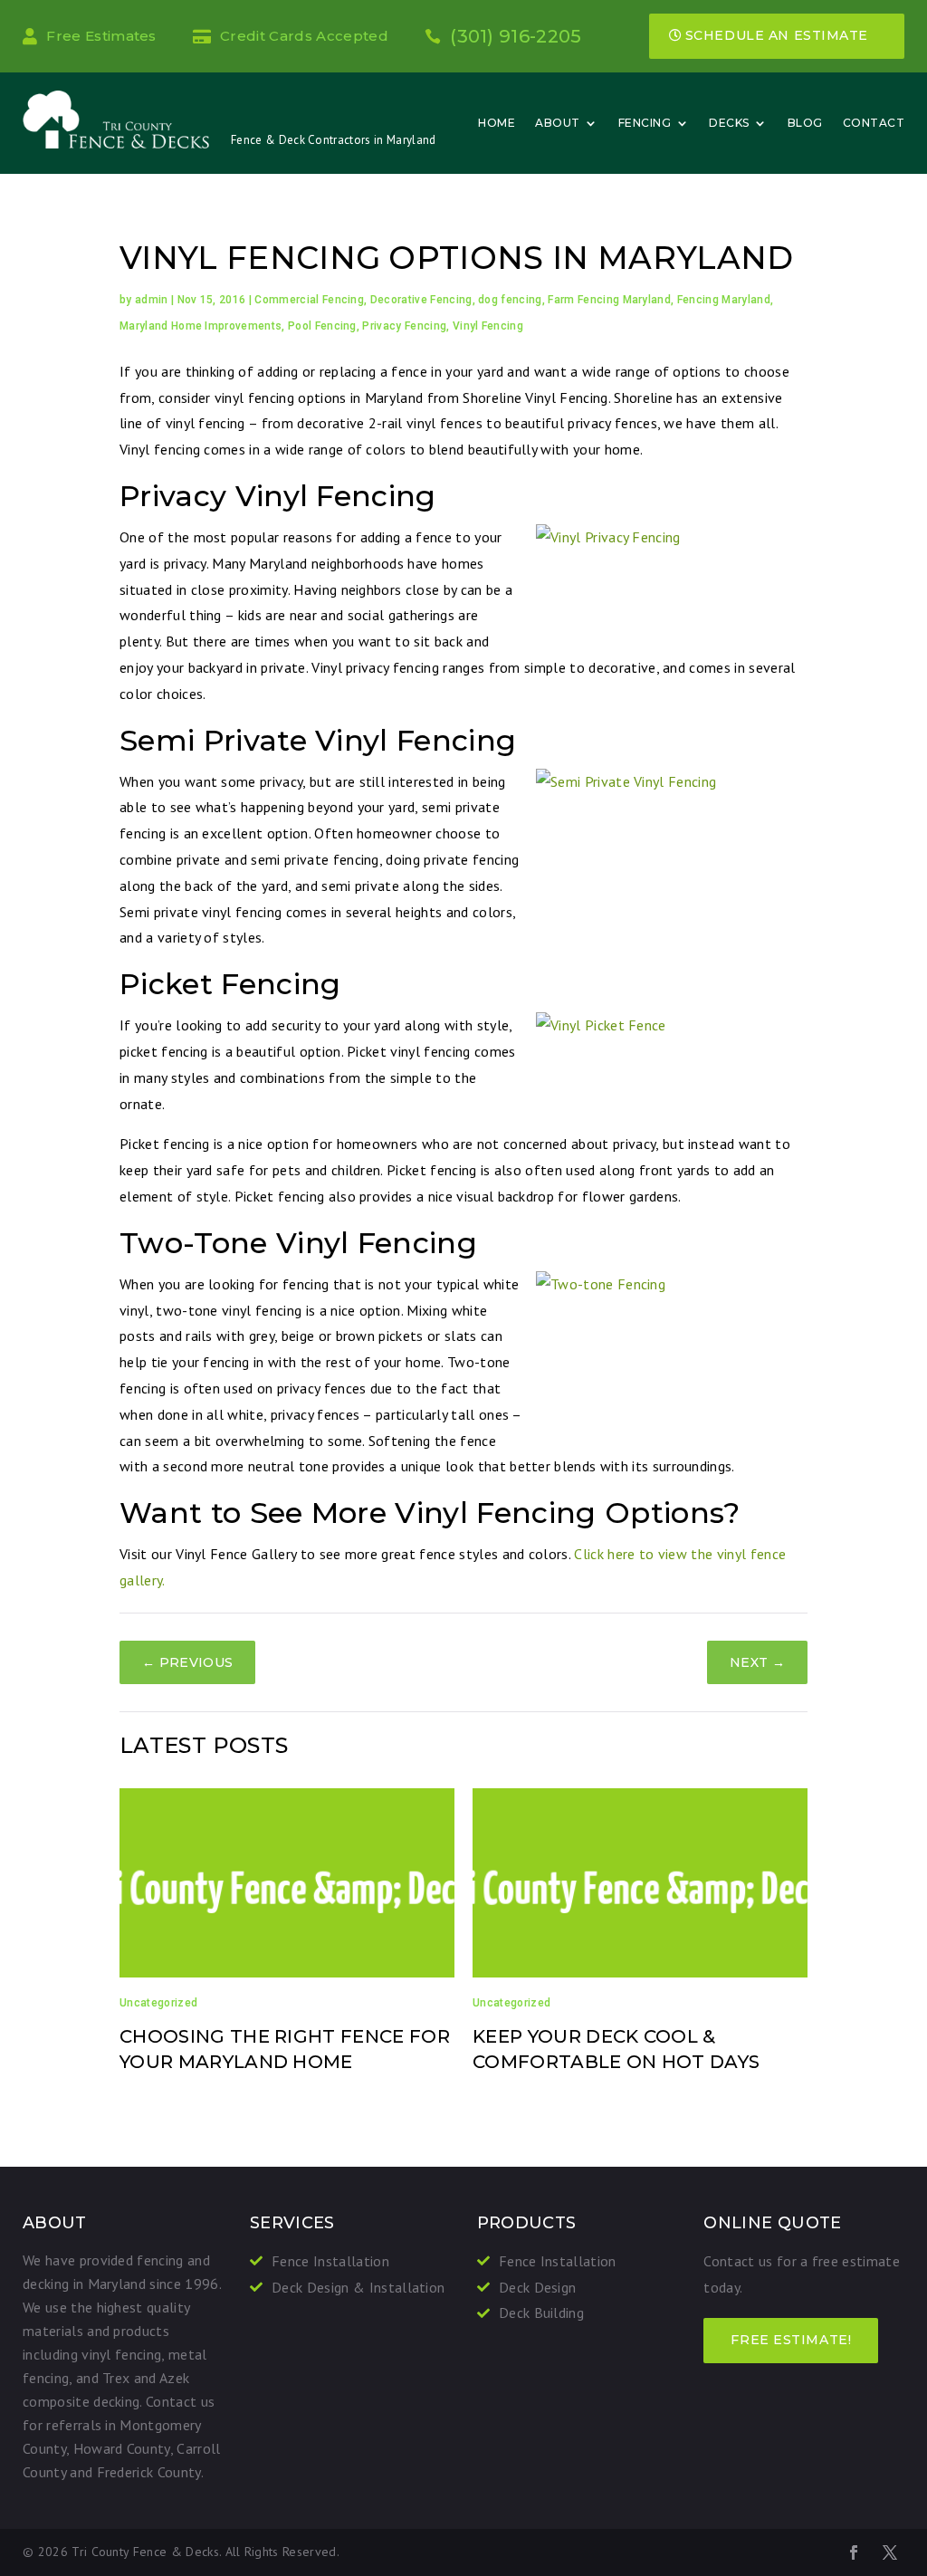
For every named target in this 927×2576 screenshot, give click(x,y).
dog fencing (510, 300)
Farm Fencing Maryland (609, 300)
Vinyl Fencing (488, 326)
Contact (874, 123)
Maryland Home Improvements (201, 326)
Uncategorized (158, 2003)
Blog (805, 123)
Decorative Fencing (421, 300)
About (558, 123)
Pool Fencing (322, 326)
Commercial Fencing (309, 300)
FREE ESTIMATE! (791, 2340)
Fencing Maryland (724, 300)
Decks (729, 123)
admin (152, 300)
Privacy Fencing (404, 326)
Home (497, 123)
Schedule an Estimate (777, 35)
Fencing (645, 123)
